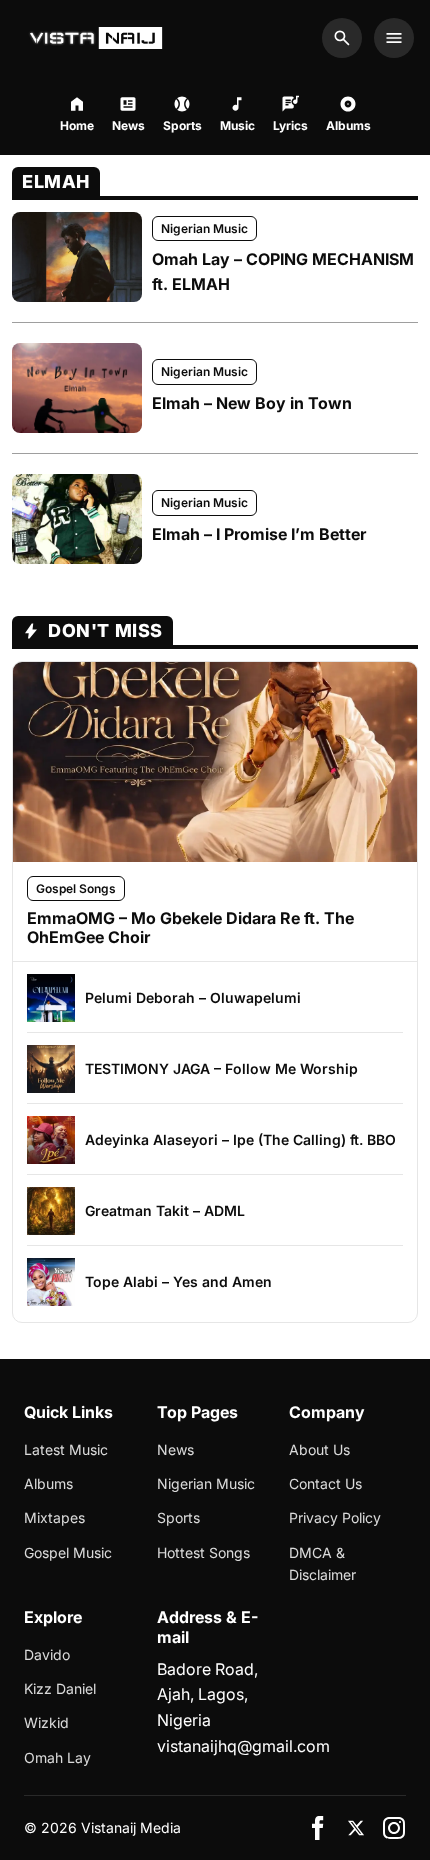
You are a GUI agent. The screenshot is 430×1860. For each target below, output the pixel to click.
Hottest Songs (203, 1552)
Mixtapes (54, 1517)
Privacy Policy (335, 1517)
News (175, 1449)
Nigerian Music (204, 228)
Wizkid (46, 1722)
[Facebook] (318, 1828)
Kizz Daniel (60, 1688)
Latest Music (66, 1449)
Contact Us (325, 1483)
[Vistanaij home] (98, 38)
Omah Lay (57, 1757)
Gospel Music (68, 1552)
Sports (178, 1517)
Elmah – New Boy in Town (252, 403)
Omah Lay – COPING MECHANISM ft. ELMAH (283, 272)
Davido (47, 1654)
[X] (356, 1828)
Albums (48, 1483)
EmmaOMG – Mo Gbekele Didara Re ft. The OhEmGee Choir (190, 927)
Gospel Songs (76, 888)
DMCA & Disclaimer (322, 1563)
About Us (319, 1449)
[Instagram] (394, 1828)
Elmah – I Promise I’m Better (259, 534)
